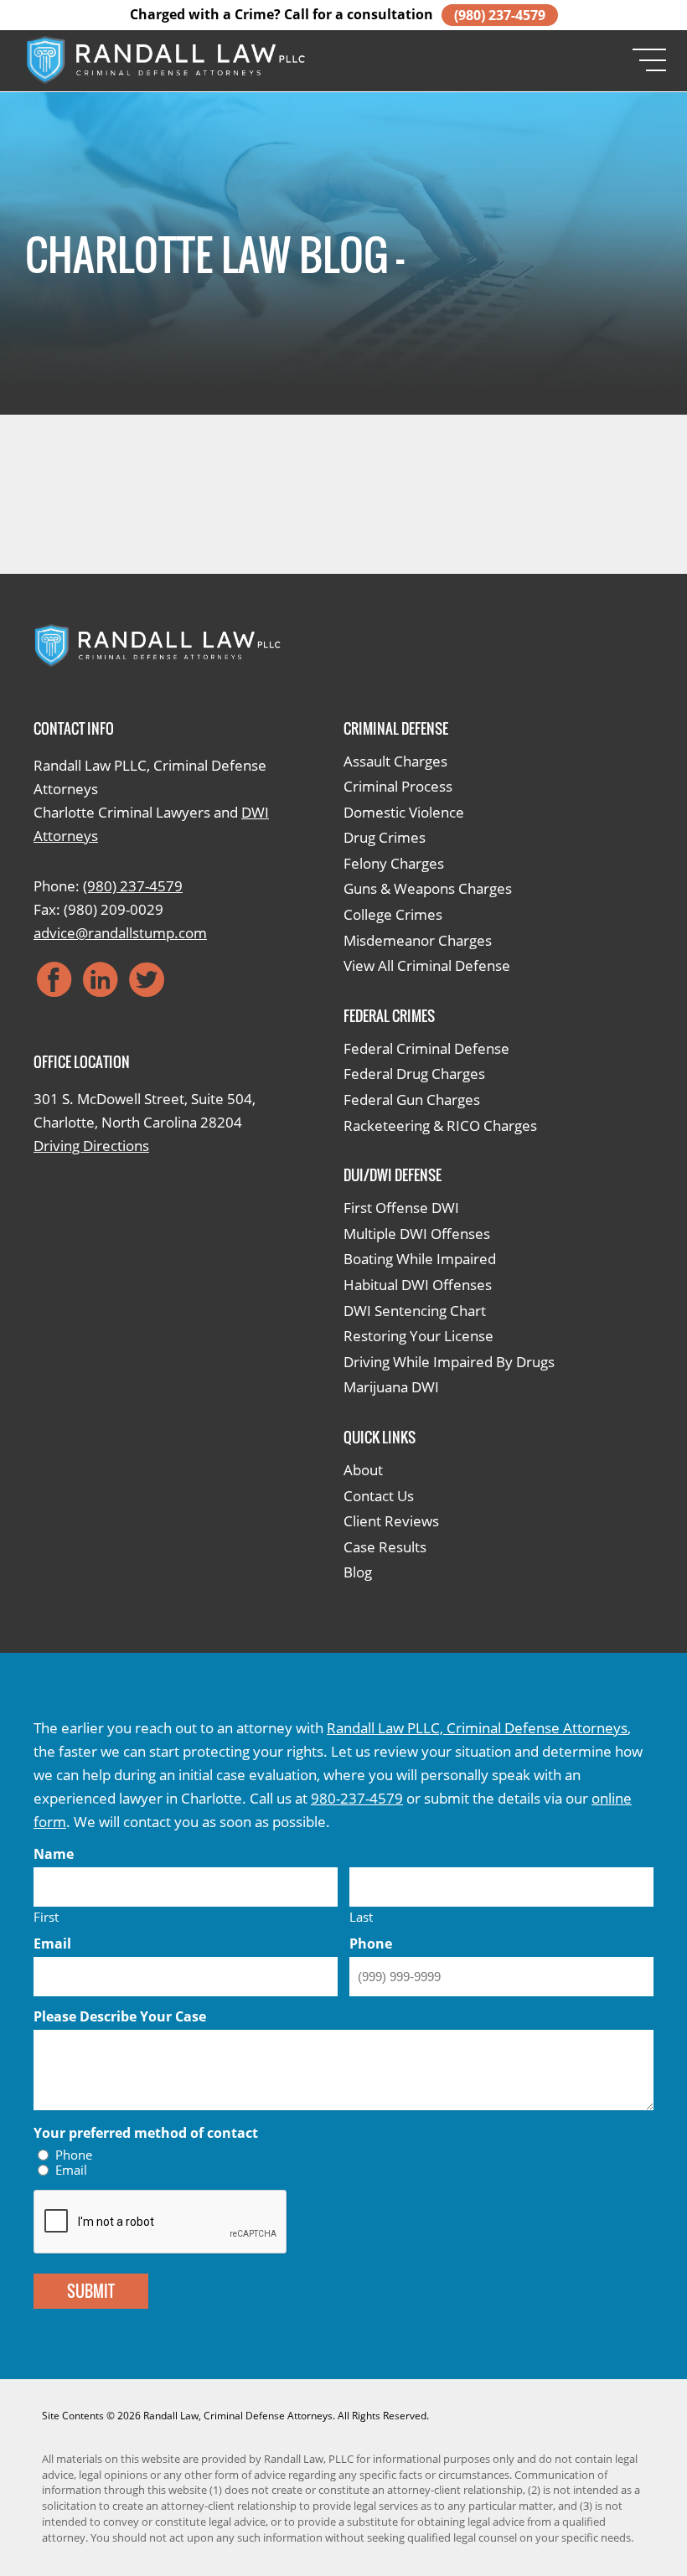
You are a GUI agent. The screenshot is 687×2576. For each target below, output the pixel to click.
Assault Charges (395, 761)
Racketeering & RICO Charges (440, 1125)
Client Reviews (391, 1521)
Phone (74, 2155)
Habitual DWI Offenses (418, 1285)
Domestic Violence (404, 812)
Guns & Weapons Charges (428, 888)
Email (71, 2170)
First (46, 1916)
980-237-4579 (357, 1798)
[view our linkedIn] (101, 979)
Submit (91, 2291)
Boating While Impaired (420, 1259)
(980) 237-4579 (500, 15)
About (363, 1470)
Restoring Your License (418, 1336)
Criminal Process (398, 786)
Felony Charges (394, 863)
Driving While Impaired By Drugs (449, 1362)
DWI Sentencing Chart (415, 1311)
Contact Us (379, 1496)
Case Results (385, 1547)
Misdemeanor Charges (418, 940)
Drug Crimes (385, 837)
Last (361, 1916)
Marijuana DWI (391, 1387)
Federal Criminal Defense (426, 1048)
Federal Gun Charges (412, 1100)
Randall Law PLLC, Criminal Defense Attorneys (477, 1728)
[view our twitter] (147, 979)
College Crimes (393, 914)
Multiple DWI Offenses (417, 1234)
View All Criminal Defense (427, 965)
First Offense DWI (401, 1208)
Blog (358, 1572)
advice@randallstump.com (120, 933)
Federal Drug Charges (414, 1074)
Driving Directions (91, 1146)
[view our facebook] (54, 979)
